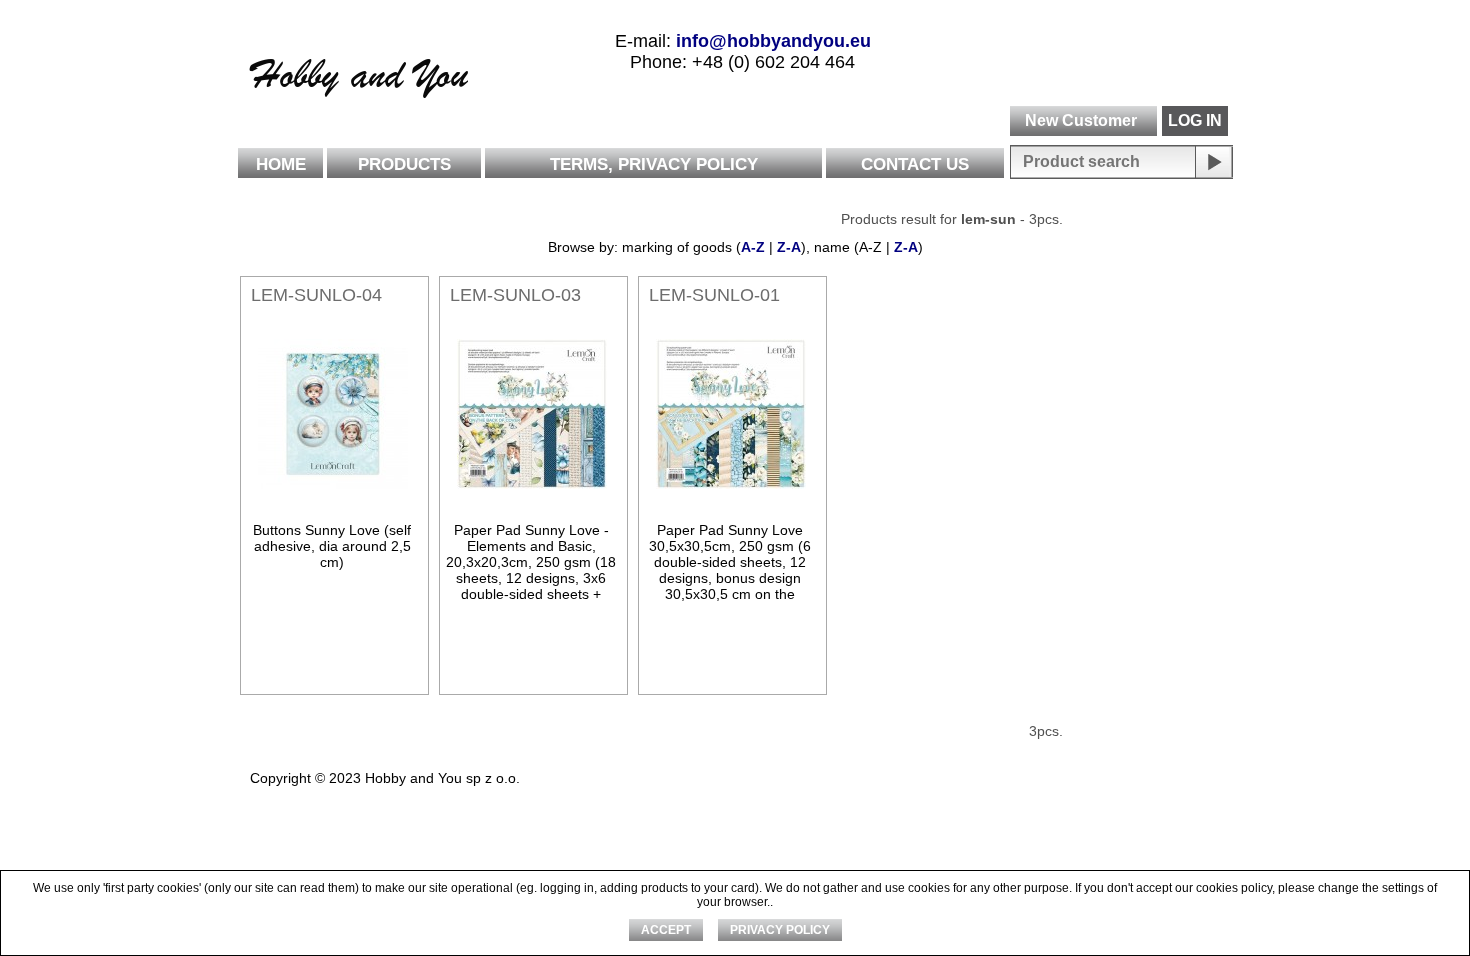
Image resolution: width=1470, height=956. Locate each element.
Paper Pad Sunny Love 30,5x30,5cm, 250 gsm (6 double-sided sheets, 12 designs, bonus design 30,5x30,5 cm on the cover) (730, 570)
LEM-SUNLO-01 (714, 295)
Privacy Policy (780, 930)
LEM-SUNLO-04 (316, 295)
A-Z (753, 247)
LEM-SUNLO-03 (515, 295)
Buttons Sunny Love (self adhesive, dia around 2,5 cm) (332, 546)
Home (281, 164)
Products (404, 164)
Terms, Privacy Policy (654, 164)
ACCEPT (666, 930)
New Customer (1081, 120)
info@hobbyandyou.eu (773, 41)
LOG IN (1195, 120)
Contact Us (915, 164)
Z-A (789, 247)
